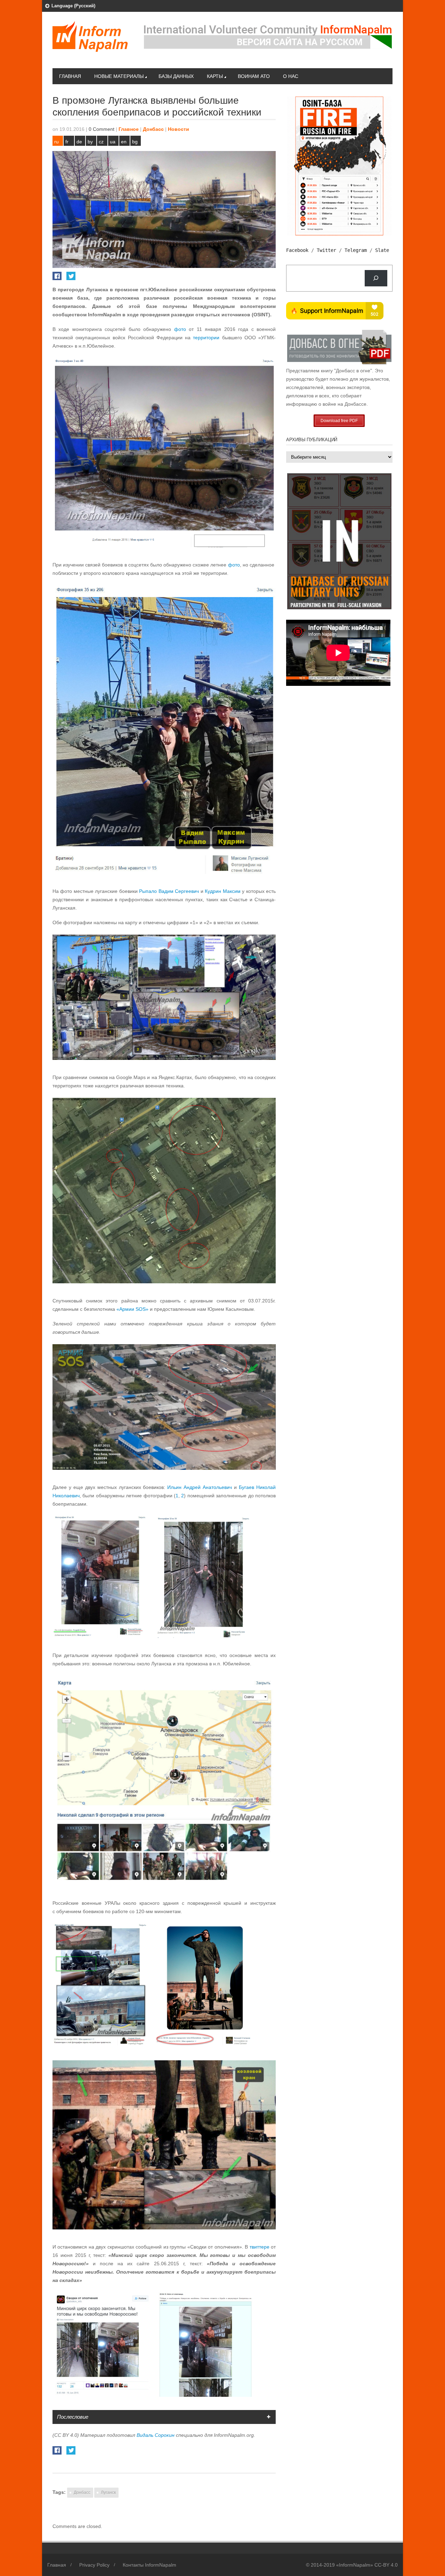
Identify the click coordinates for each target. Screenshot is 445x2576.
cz (101, 142)
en (124, 142)
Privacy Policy (94, 2565)
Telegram (356, 250)
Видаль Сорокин (156, 2435)
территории (206, 338)
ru (56, 142)
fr (67, 142)
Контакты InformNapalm (149, 2565)
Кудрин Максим (222, 891)
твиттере (260, 2247)
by (90, 142)
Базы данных (176, 76)
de (79, 142)
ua (113, 142)
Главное (129, 129)
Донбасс (153, 129)
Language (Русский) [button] (73, 6)
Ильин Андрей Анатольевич (200, 1487)
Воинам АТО (254, 76)
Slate (382, 250)
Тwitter (326, 250)
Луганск (108, 2492)
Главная (70, 76)
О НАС (291, 76)
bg (135, 142)
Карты (215, 76)
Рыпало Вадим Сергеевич (169, 891)
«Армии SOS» (132, 1309)
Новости (179, 129)
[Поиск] (376, 278)
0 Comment (102, 129)
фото (180, 329)
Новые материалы (119, 76)
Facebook (297, 250)
